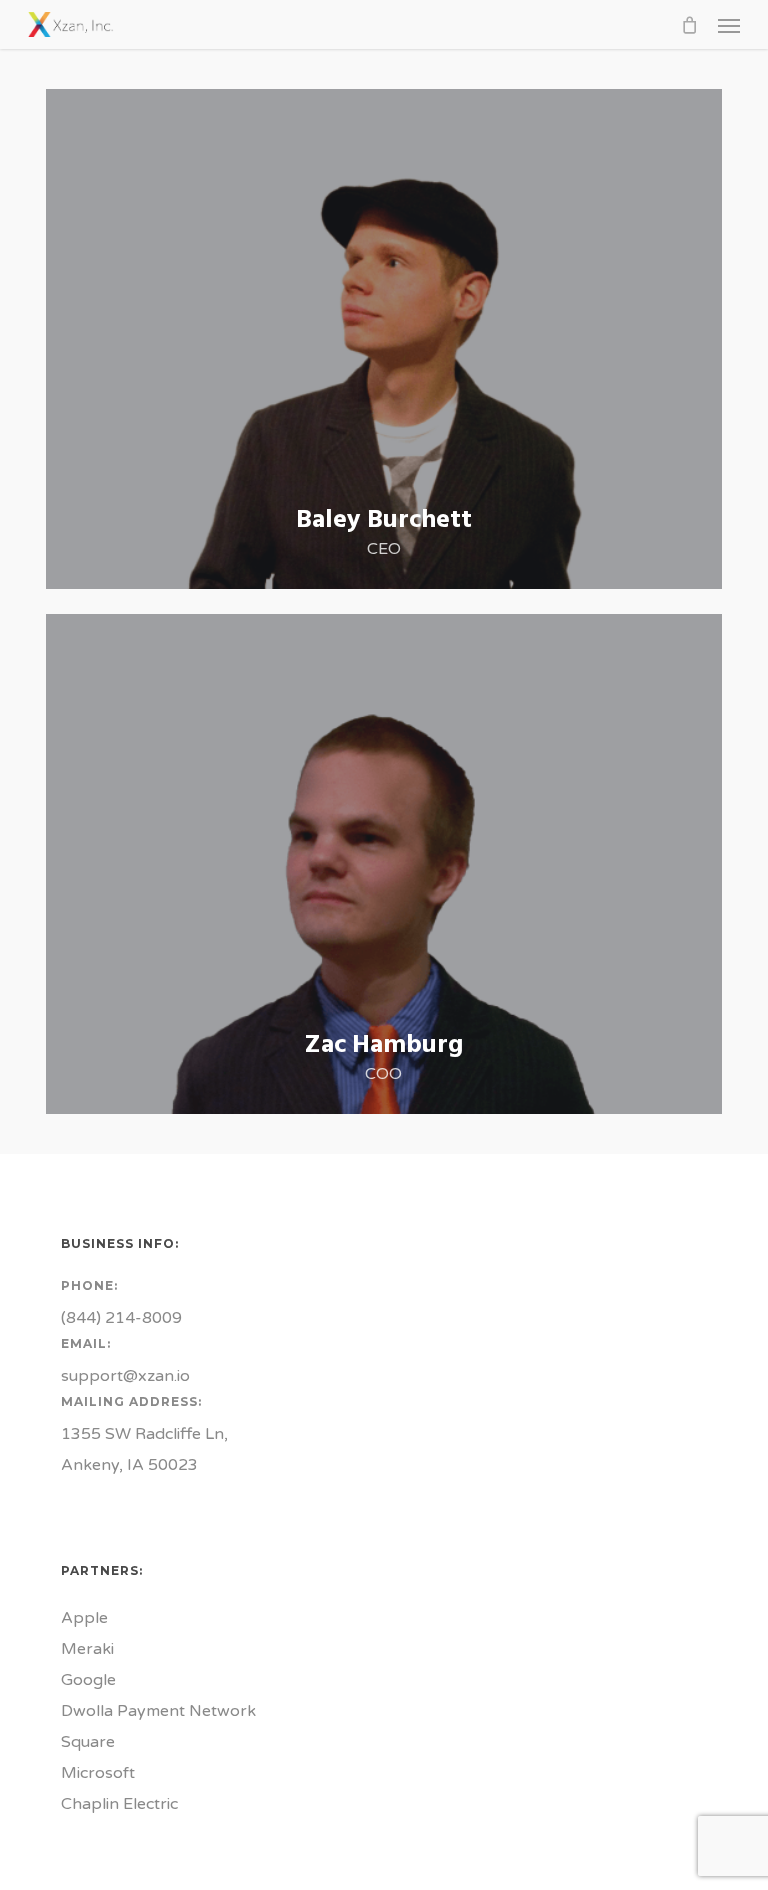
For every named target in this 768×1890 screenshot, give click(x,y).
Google (88, 1680)
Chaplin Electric (119, 1804)
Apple (84, 1618)
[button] (729, 25)
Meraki (87, 1649)
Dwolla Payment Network (158, 1711)
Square (88, 1742)
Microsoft (98, 1773)
